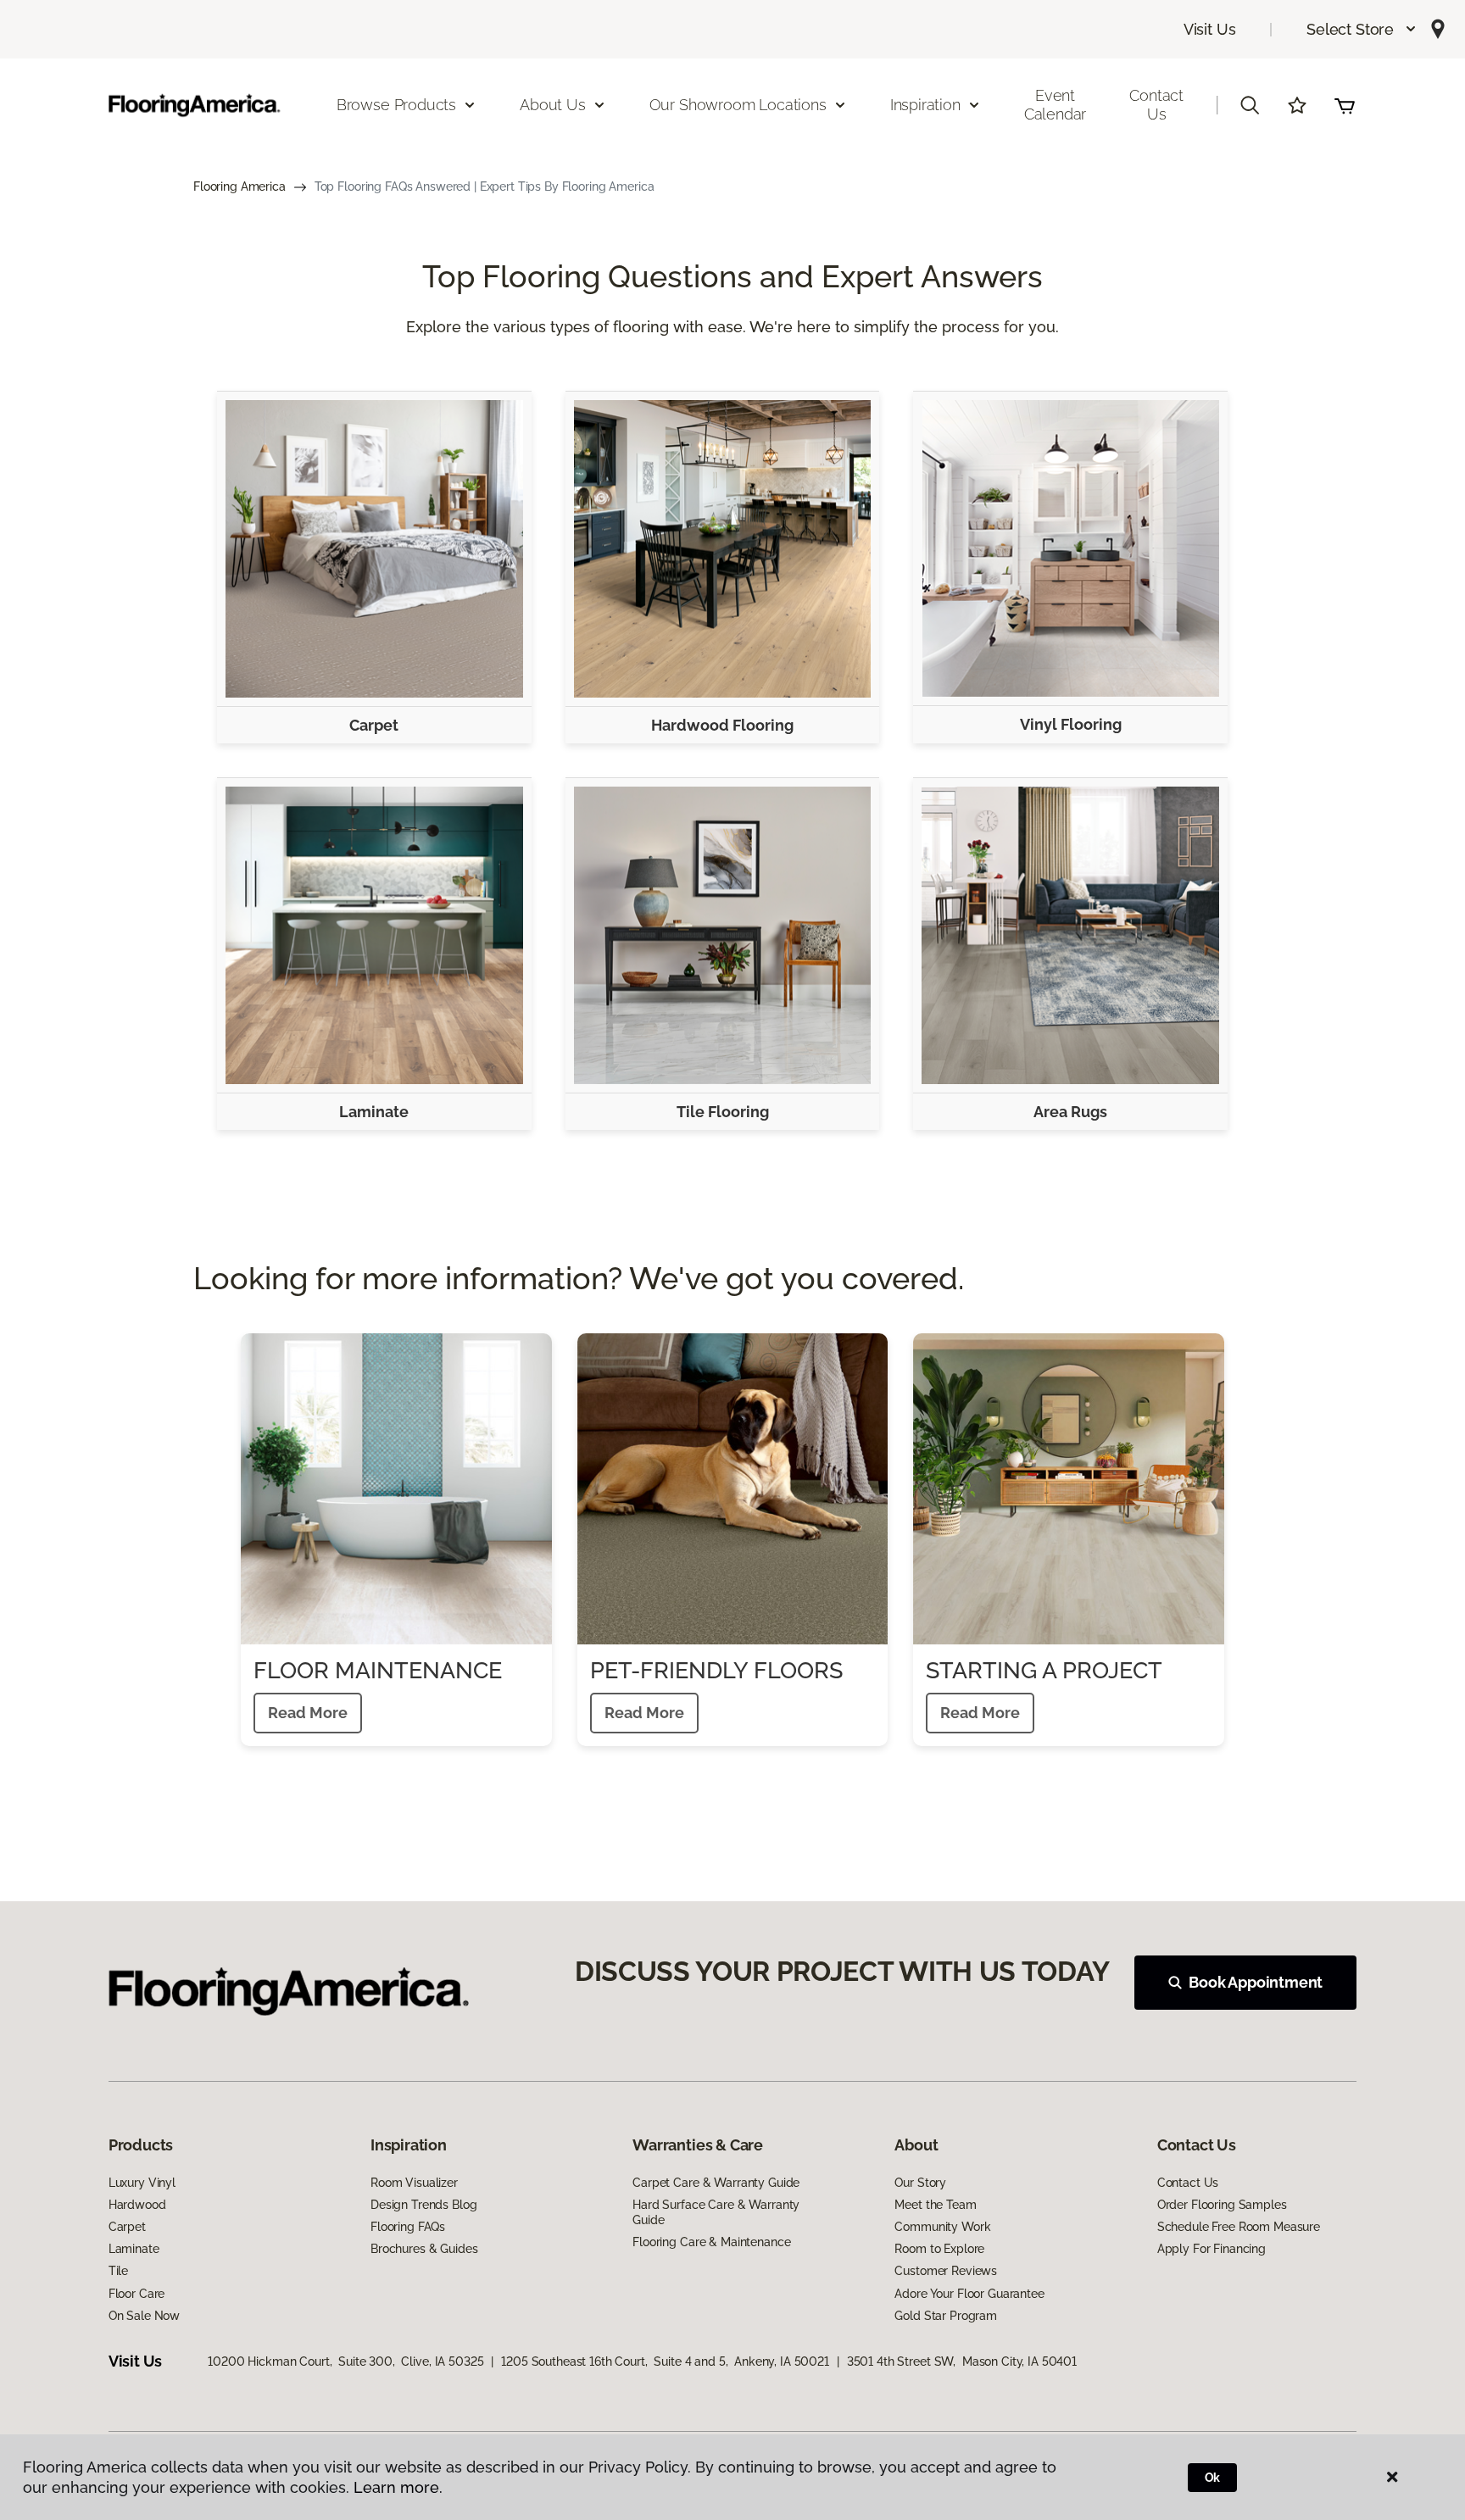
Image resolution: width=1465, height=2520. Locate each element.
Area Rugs (1070, 1112)
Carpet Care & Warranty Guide (716, 2183)
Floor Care (137, 2294)
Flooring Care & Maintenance (711, 2242)
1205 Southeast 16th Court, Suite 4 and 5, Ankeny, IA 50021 (665, 2361)
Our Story (920, 2183)
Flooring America (240, 186)
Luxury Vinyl (142, 2183)
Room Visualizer (414, 2183)
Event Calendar (1056, 105)
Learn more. (398, 2487)
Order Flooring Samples (1222, 2205)
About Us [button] (553, 105)
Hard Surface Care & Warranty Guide (716, 2212)
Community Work (942, 2227)
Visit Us (1210, 29)
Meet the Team (935, 2205)
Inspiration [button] (925, 105)
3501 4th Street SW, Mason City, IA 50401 (962, 2361)
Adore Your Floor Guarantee (969, 2294)
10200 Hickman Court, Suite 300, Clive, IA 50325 (345, 2361)
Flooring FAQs (408, 2227)
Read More (308, 1713)
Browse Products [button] (396, 105)
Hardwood (137, 2205)
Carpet (374, 725)
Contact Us (1156, 105)
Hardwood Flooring (722, 725)
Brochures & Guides (424, 2249)
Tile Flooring (723, 1112)
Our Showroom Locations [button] (738, 105)
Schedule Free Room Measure (1239, 2227)
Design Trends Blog (423, 2205)
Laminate (374, 1112)
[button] (1362, 29)
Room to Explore (939, 2249)
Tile (118, 2271)
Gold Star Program (946, 2316)
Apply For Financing (1212, 2249)
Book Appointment (1256, 1982)
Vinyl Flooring (1071, 724)
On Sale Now (144, 2316)
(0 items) (1345, 105)
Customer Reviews (946, 2271)
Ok (1213, 2478)
